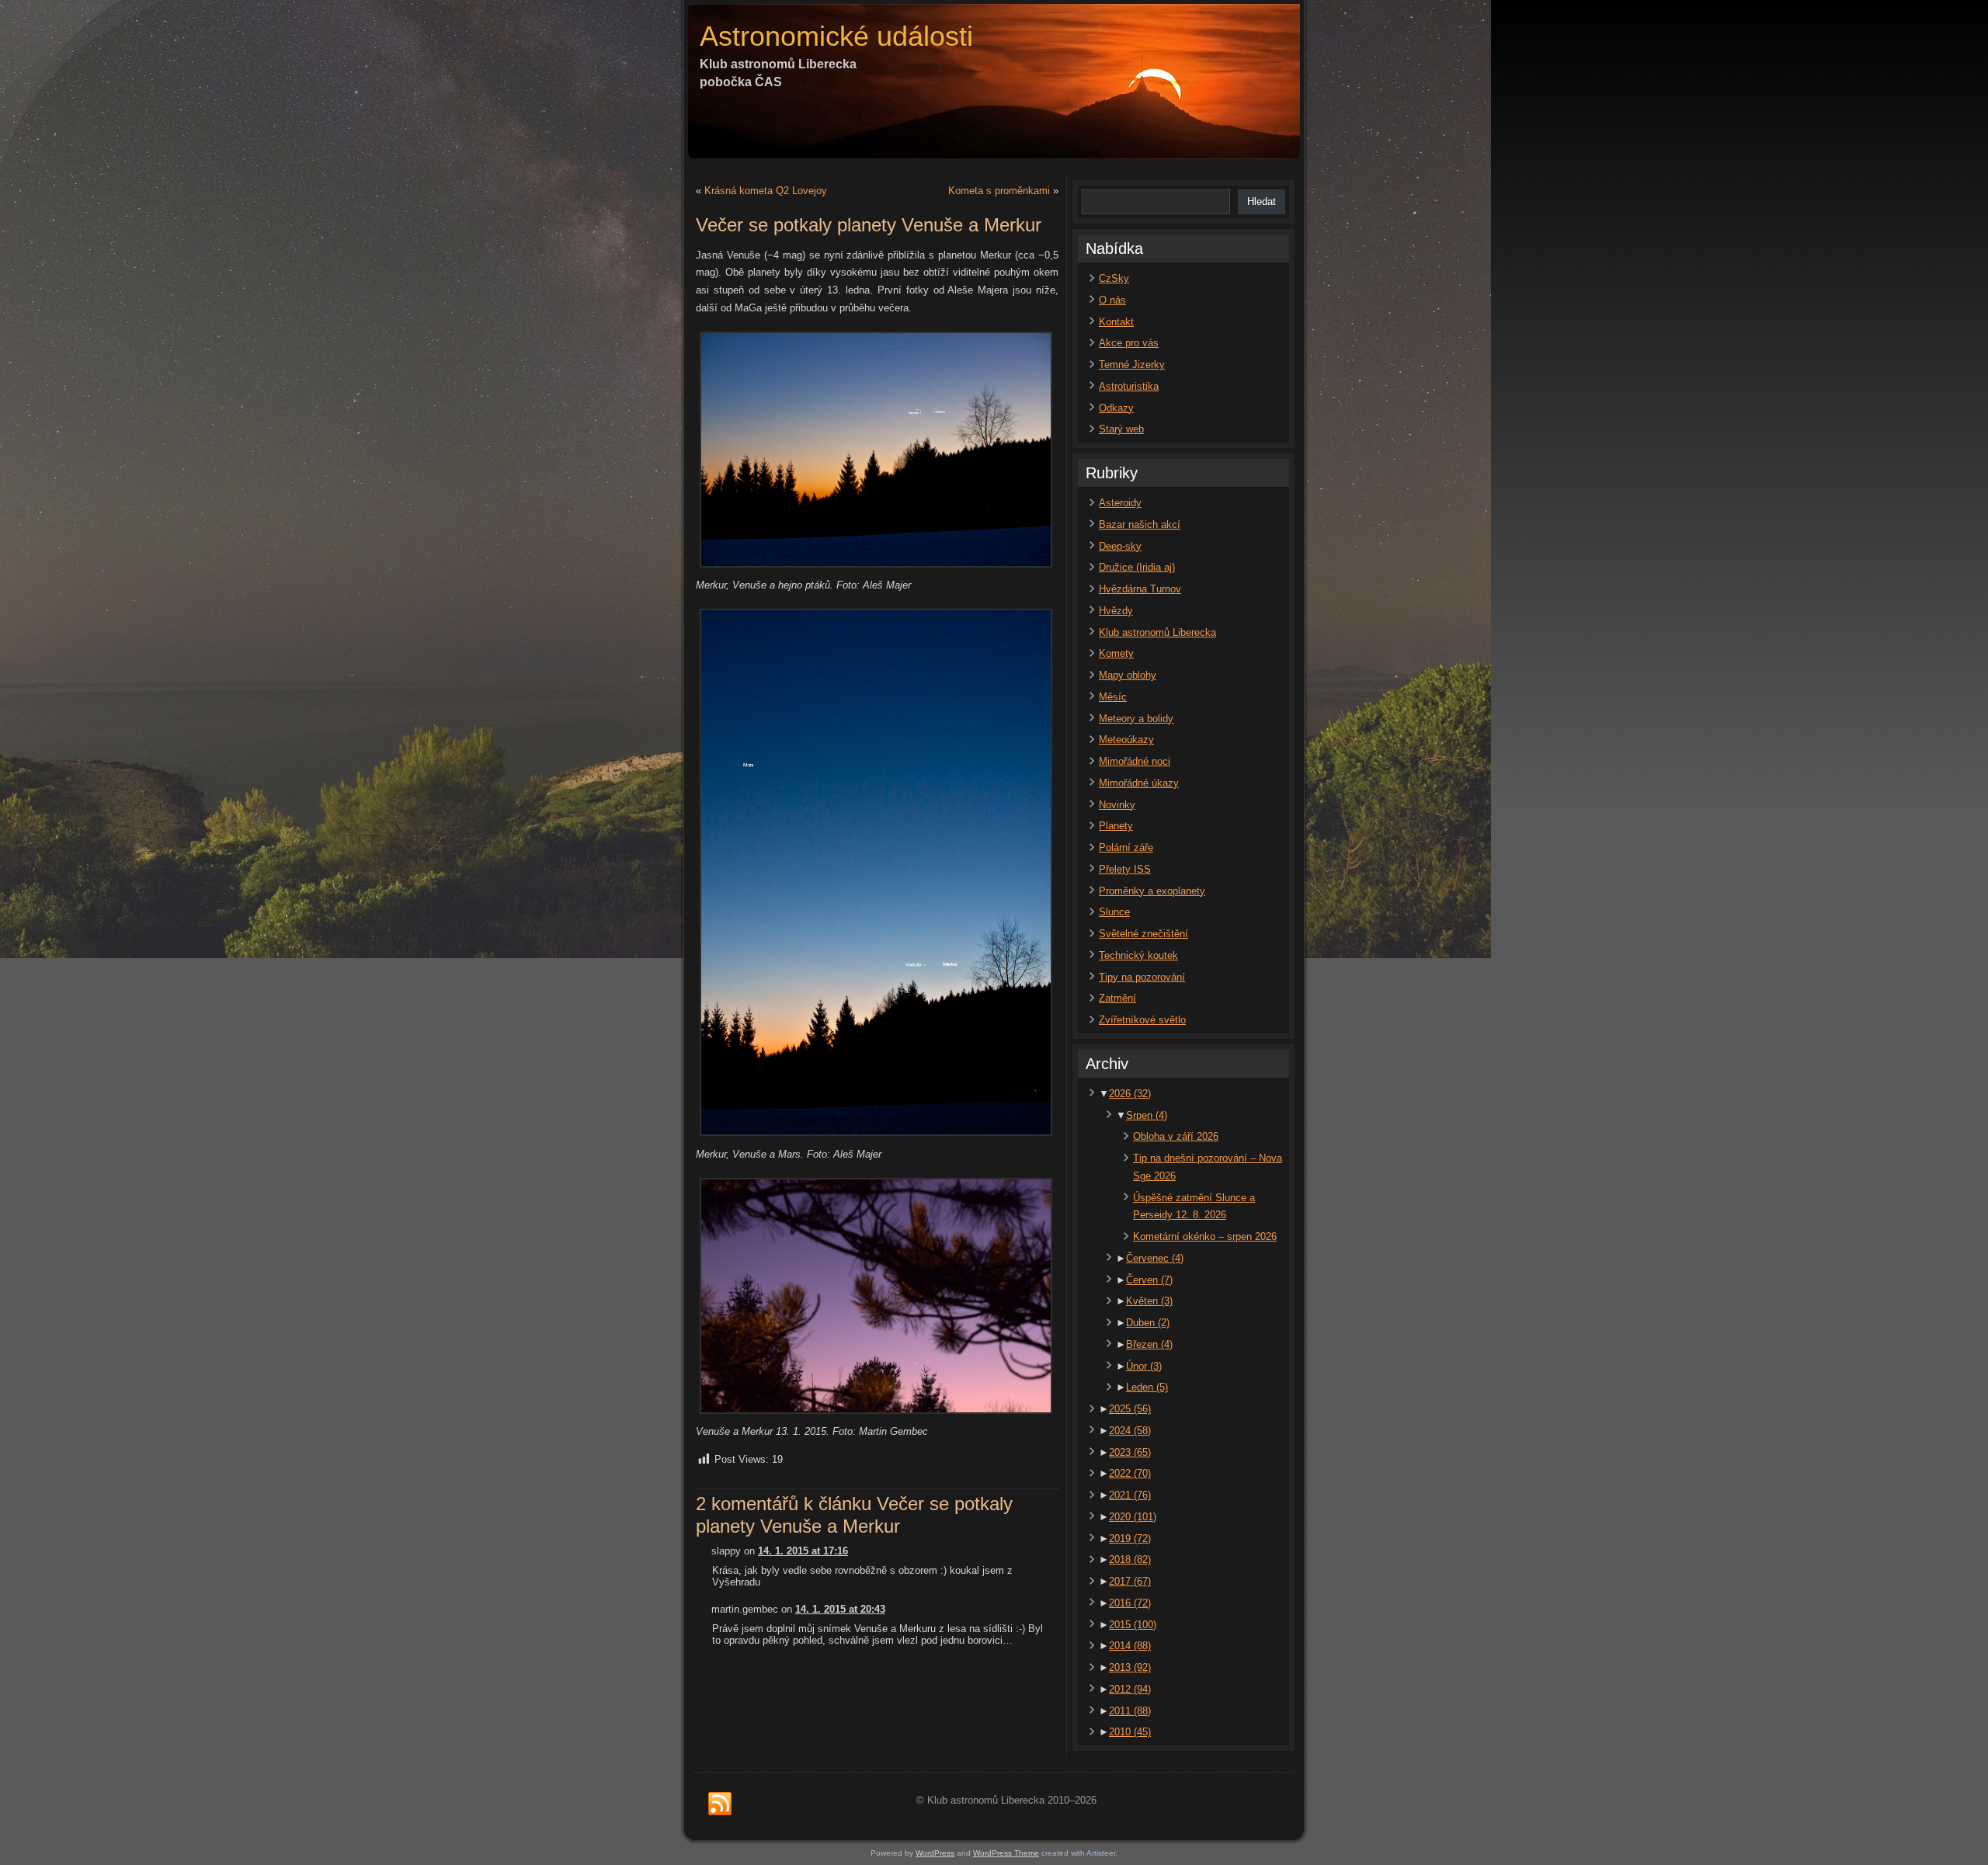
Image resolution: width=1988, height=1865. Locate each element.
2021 (1130, 1495)
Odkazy (1116, 408)
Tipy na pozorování (1142, 977)
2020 (1133, 1517)
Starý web (1121, 429)
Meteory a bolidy (1136, 719)
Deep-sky (1120, 546)
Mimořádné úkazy (1139, 783)
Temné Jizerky (1132, 365)
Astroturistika (1129, 386)
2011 (1130, 1711)
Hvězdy (1116, 611)
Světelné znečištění (1143, 934)
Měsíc (1113, 697)
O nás (1112, 300)
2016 (1130, 1603)
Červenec (1155, 1258)
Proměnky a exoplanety (1152, 891)
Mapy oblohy (1128, 675)
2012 (1130, 1689)
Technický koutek (1138, 955)
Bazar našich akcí (1140, 524)
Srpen (1147, 1115)
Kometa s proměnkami (999, 191)
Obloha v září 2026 (1176, 1136)
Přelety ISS (1125, 869)
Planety (1116, 826)
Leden (1147, 1387)
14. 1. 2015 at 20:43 (840, 1609)
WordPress (935, 1853)
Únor (1144, 1366)
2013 (1130, 1667)
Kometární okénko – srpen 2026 (1205, 1236)
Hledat (1262, 201)
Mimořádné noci (1135, 761)
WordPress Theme (1006, 1853)
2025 (1130, 1409)
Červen (1149, 1280)
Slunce (1114, 912)
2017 (1130, 1581)
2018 (1130, 1559)
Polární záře (1126, 847)
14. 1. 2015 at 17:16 (803, 1551)
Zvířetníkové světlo (1142, 1020)
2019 (1130, 1539)
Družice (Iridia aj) (1137, 567)
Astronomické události (836, 36)
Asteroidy (1120, 503)
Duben (1148, 1323)
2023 (1130, 1452)
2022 (1130, 1473)
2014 (1130, 1646)
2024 (1130, 1431)
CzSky (1114, 278)
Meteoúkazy (1126, 740)
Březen (1149, 1344)
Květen (1149, 1301)
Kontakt (1116, 322)
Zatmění (1117, 998)
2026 (1130, 1094)
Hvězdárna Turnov (1140, 589)
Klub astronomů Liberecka (1157, 632)
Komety (1116, 653)
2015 (1133, 1625)
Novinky (1117, 805)
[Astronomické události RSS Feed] (720, 1804)
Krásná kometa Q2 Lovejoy (766, 191)
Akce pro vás (1129, 343)
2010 (1130, 1732)
